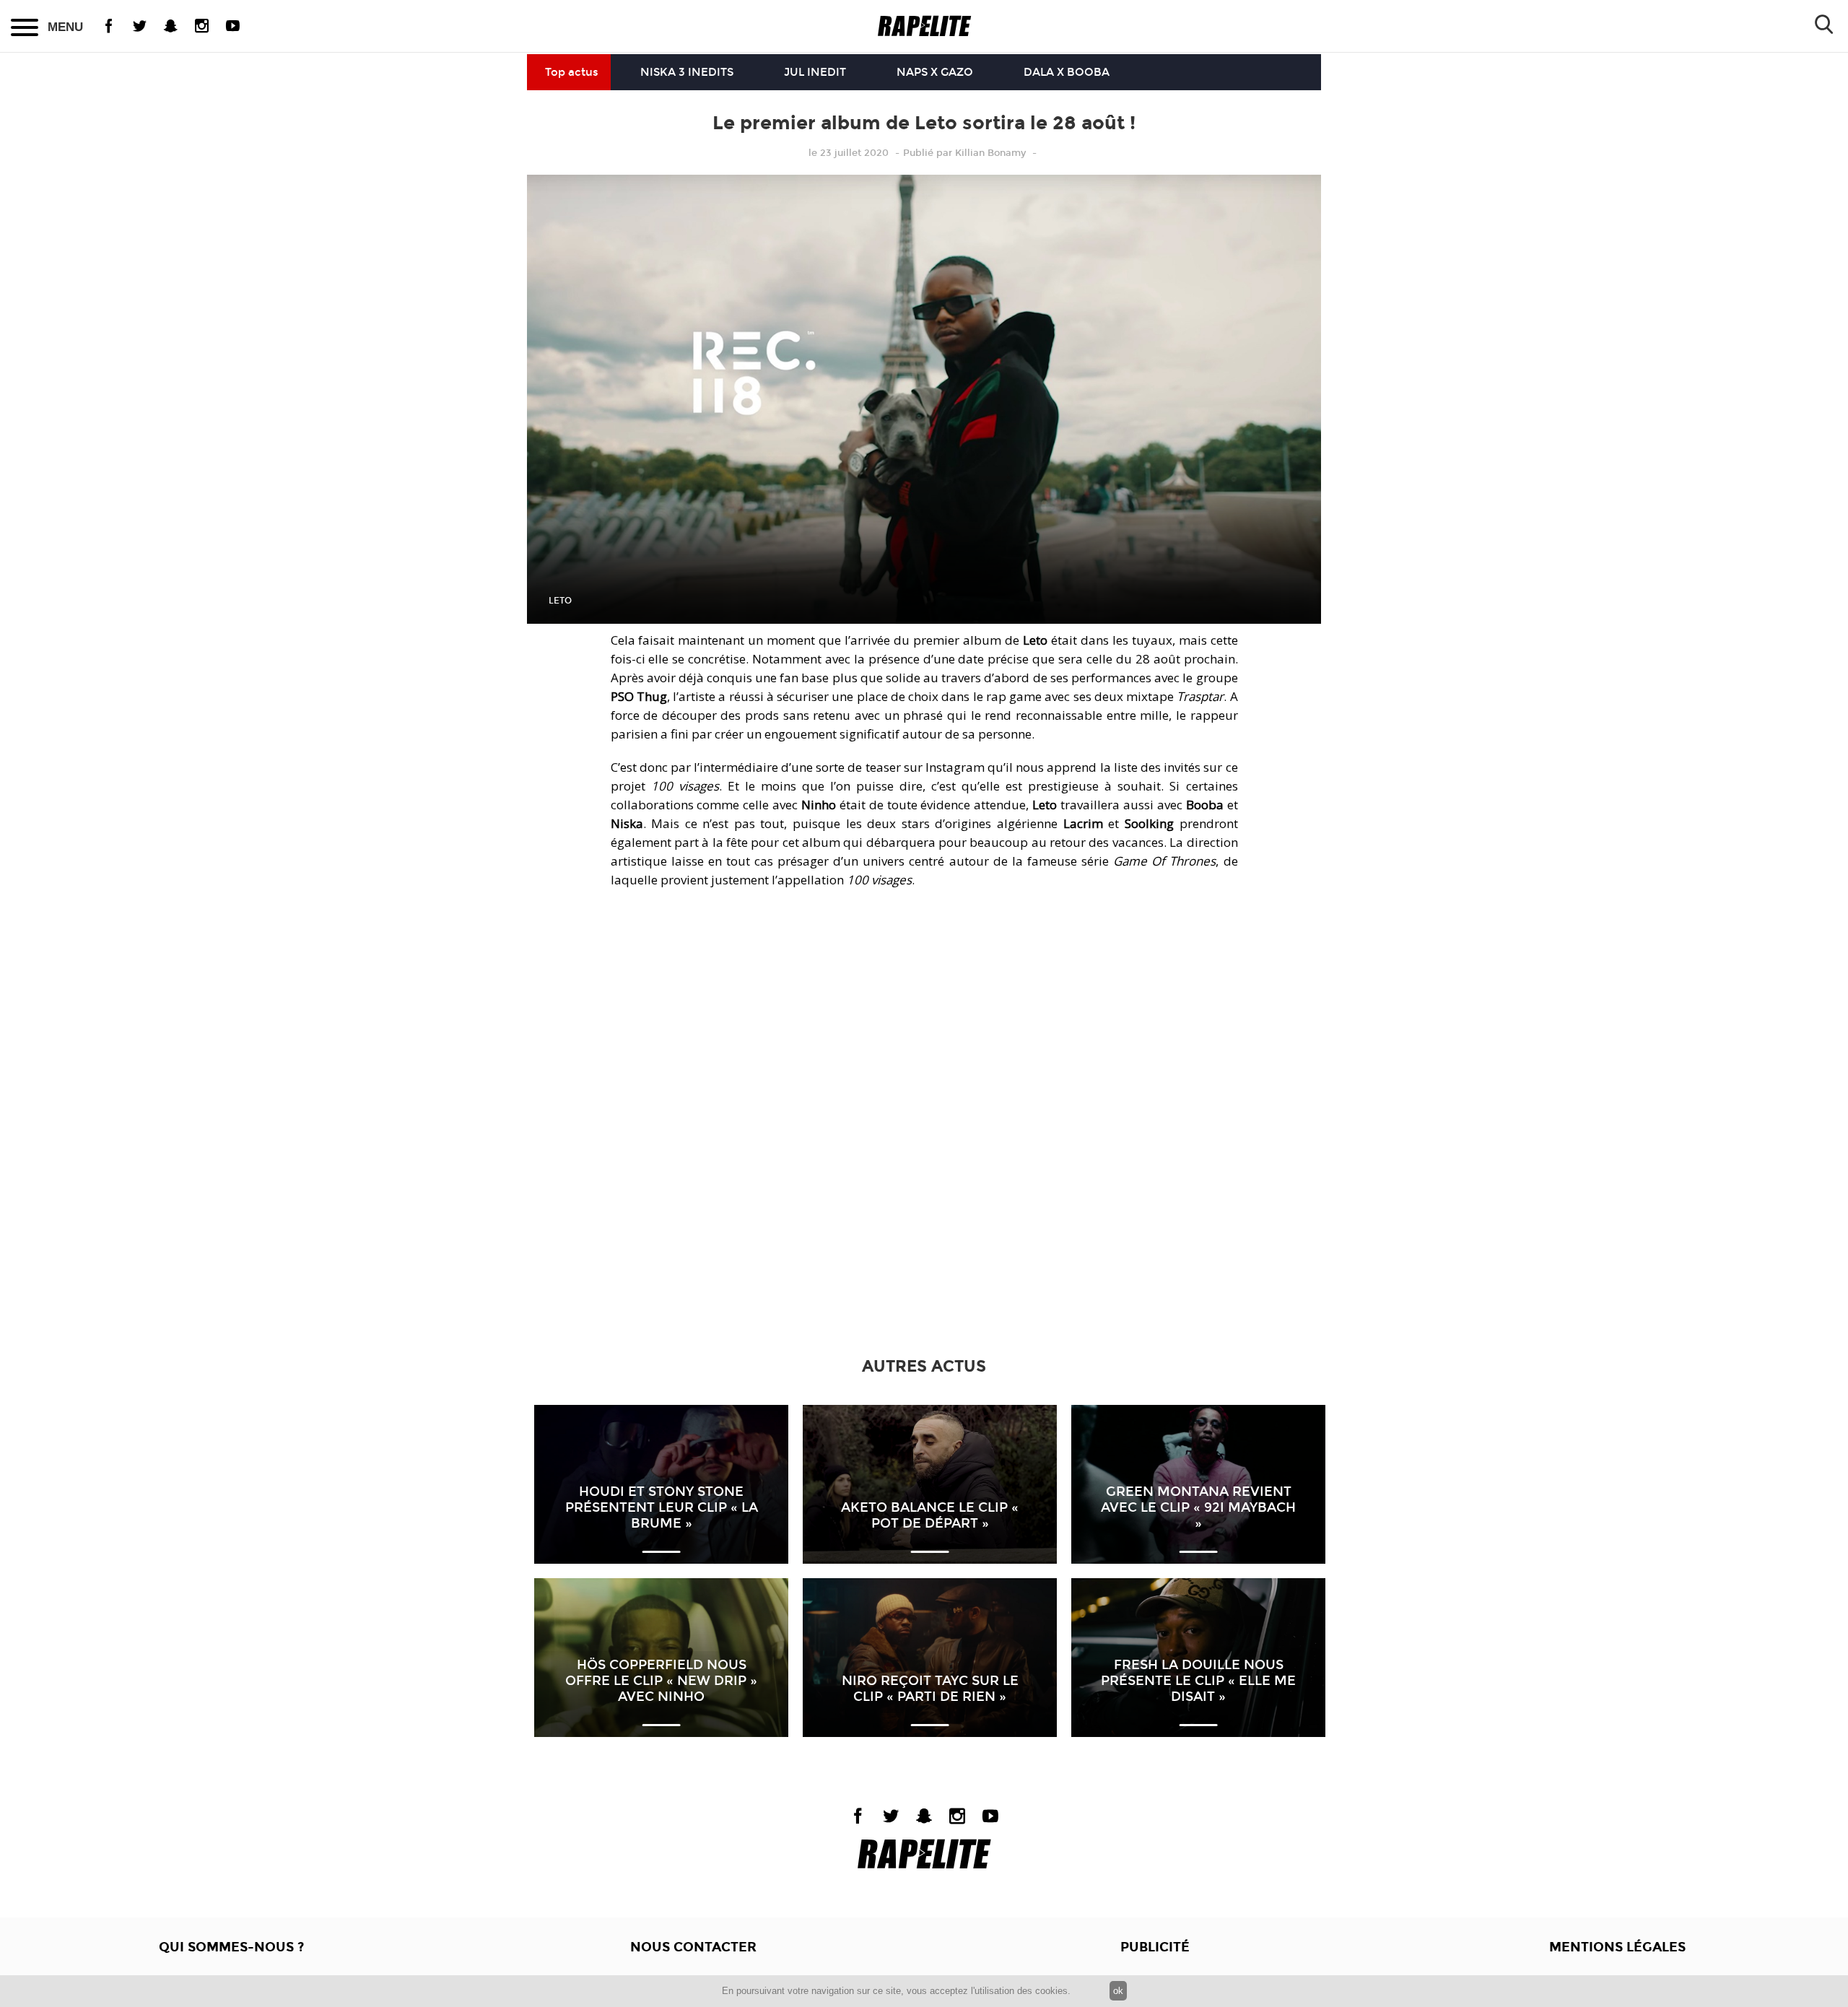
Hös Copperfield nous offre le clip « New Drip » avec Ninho (661, 1681)
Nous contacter (693, 1947)
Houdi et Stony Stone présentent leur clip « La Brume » (662, 1507)
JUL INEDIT (815, 72)
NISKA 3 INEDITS (687, 72)
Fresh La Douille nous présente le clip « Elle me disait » (1198, 1681)
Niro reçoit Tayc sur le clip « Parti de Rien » (930, 1689)
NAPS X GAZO (935, 72)
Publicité (1155, 1947)
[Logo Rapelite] (924, 26)
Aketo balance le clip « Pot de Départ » (930, 1515)
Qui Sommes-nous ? (231, 1947)
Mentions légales (1617, 1947)
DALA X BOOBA (1067, 72)
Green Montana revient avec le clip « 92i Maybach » (1198, 1507)
